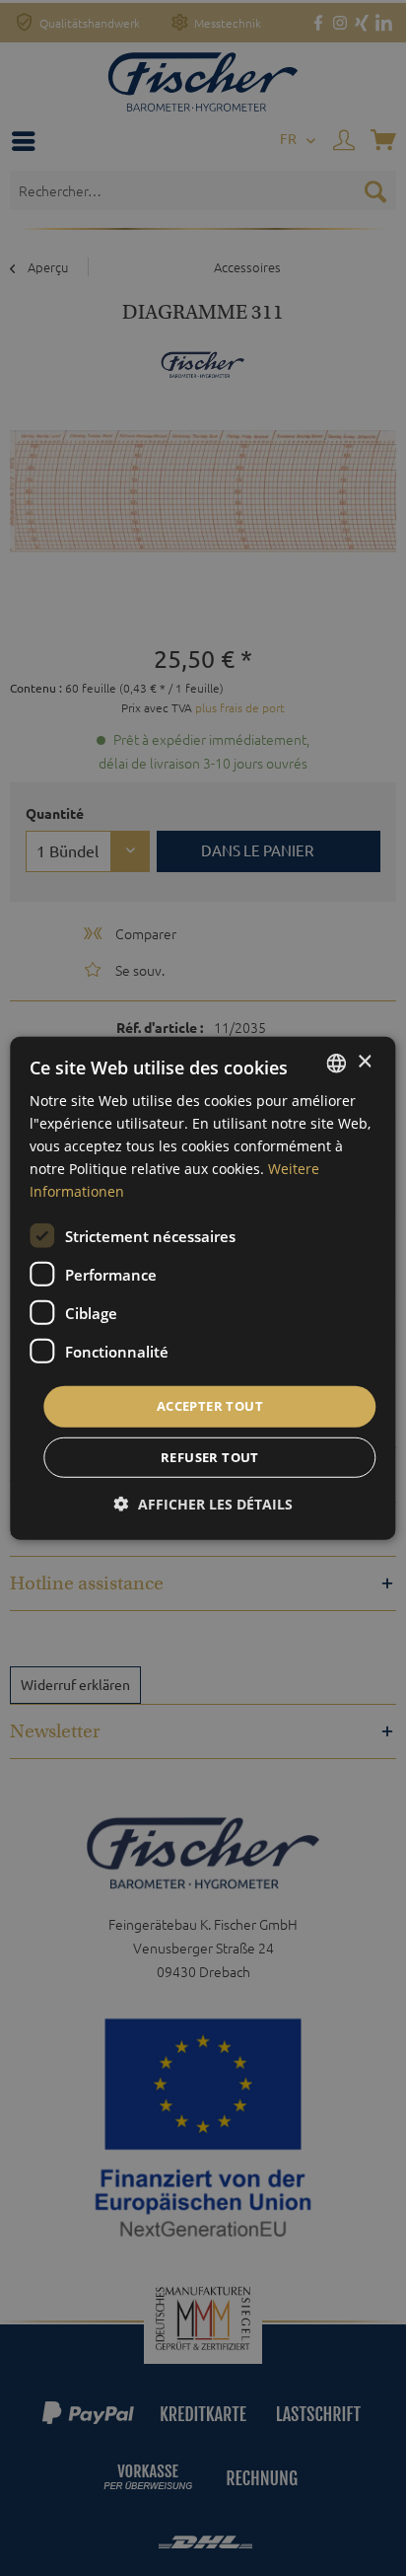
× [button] (364, 1062)
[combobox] (337, 1063)
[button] (203, 1504)
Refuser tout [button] (210, 1457)
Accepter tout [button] (210, 1406)
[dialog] (203, 1288)
